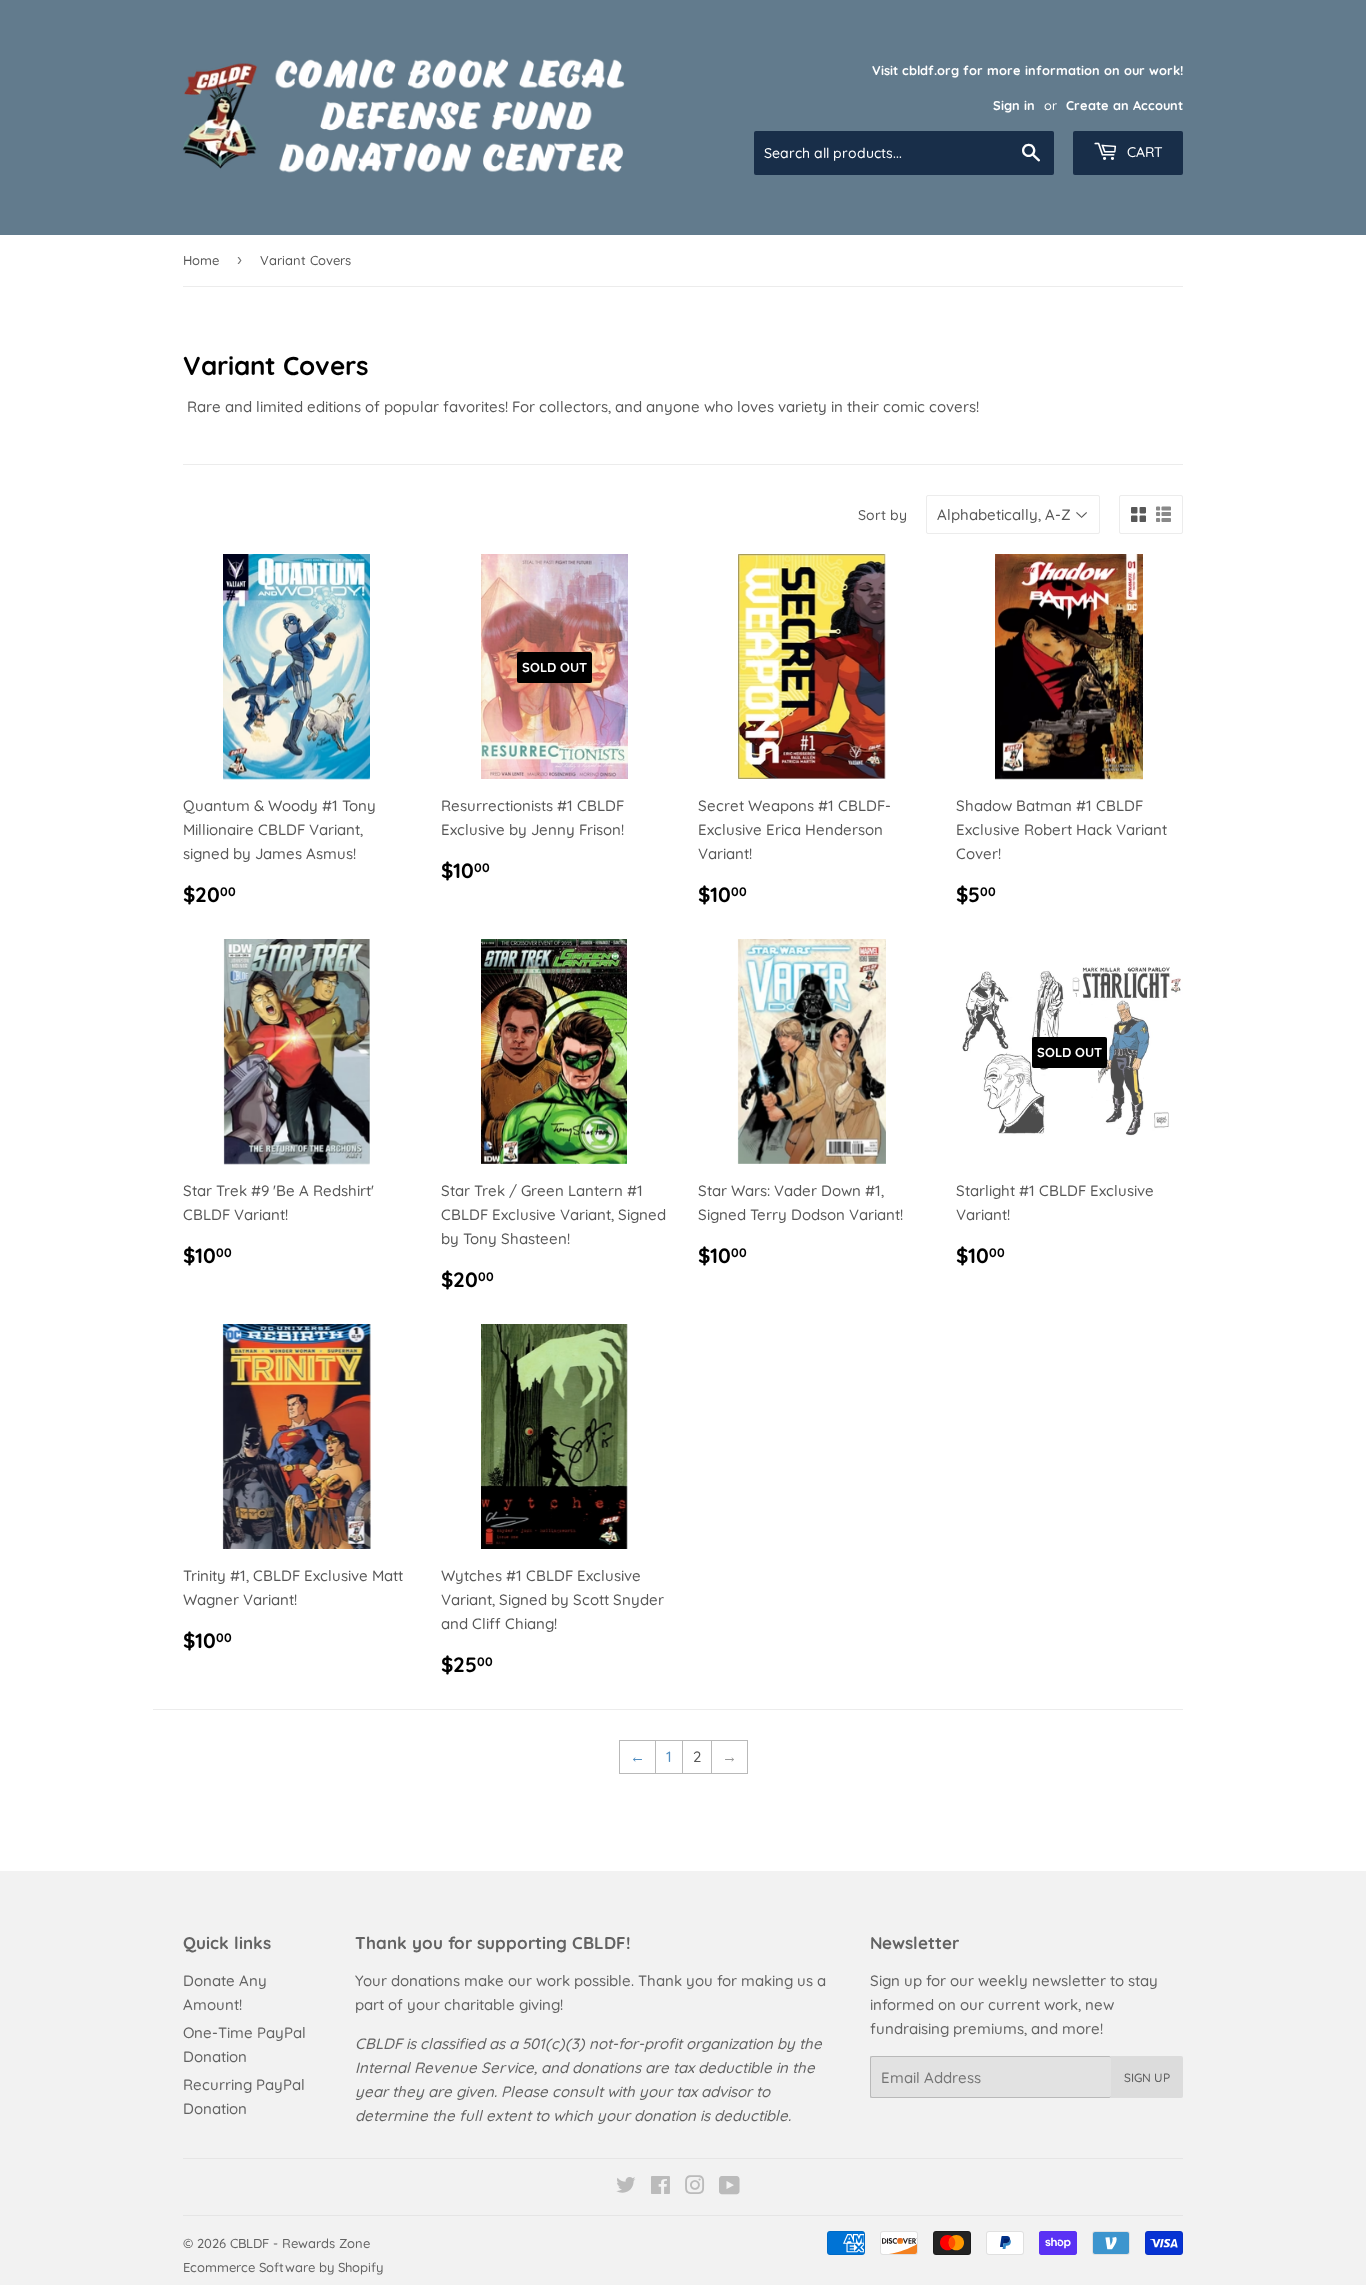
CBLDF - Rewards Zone (300, 2243)
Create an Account (1124, 105)
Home (201, 260)
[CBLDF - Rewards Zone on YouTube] (729, 2187)
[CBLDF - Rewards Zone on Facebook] (660, 2187)
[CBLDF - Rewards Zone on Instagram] (695, 2187)
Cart (1143, 152)
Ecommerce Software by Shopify (283, 2267)
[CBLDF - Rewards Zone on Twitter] (626, 2187)
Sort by (882, 515)
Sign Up (1147, 2077)
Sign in (1014, 105)
